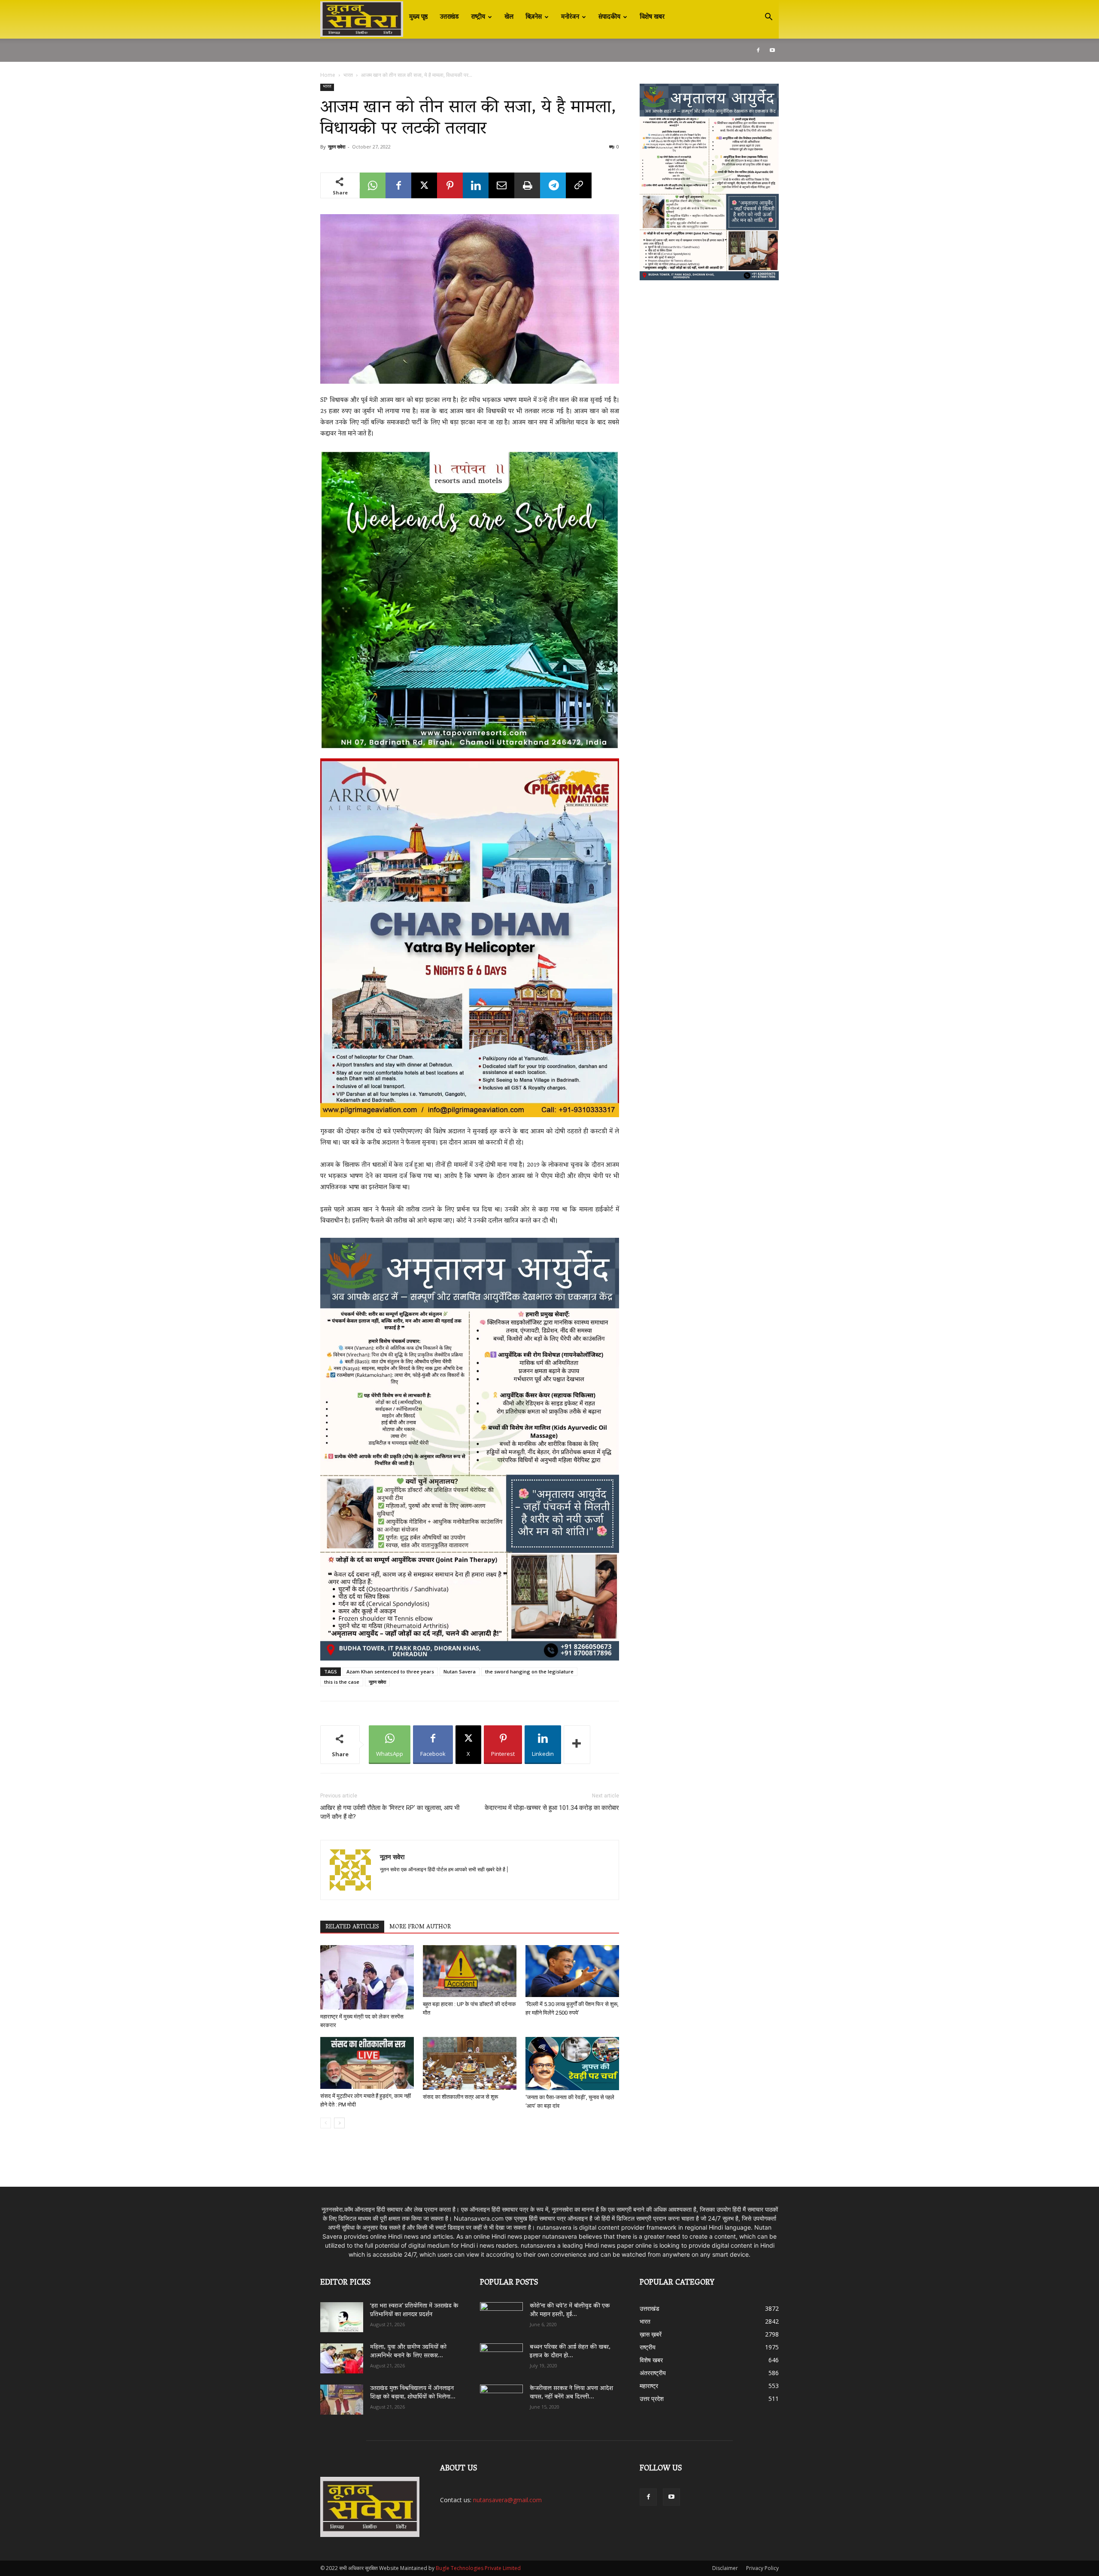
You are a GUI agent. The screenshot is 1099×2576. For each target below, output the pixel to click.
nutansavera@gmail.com (507, 2500)
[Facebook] (758, 50)
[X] (424, 185)
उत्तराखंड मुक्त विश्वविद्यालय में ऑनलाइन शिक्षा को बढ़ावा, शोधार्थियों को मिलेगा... (413, 2393)
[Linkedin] (476, 185)
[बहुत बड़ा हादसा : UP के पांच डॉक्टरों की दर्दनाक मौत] (470, 1971)
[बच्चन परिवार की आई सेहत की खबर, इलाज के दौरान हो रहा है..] (501, 2355)
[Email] (501, 185)
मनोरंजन (570, 17)
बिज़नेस (534, 17)
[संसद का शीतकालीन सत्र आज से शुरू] (470, 2063)
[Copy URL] (579, 185)
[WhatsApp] (373, 185)
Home (328, 75)
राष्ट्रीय (478, 17)
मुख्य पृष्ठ (419, 17)
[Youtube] (772, 50)
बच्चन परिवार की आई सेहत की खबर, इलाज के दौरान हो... (570, 2352)
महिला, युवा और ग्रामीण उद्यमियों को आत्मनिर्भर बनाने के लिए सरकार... (408, 2352)
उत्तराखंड (449, 17)
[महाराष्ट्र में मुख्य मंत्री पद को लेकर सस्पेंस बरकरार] (367, 1977)
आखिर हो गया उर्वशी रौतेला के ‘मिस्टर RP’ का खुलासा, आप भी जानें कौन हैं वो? (390, 1812)
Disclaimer (725, 2568)
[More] (577, 1745)
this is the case (342, 1682)
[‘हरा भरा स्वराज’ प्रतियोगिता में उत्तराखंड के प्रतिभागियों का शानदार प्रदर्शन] (342, 2317)
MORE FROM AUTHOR (420, 1927)
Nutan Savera (460, 1671)
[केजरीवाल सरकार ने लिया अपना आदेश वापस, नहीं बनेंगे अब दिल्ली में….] (501, 2397)
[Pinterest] (450, 185)
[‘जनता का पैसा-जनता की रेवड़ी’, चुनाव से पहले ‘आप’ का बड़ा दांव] (572, 2064)
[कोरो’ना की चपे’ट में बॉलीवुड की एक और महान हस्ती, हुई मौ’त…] (501, 2313)
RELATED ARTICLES (352, 1927)
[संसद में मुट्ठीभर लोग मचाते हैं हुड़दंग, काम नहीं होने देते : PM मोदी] (367, 2063)
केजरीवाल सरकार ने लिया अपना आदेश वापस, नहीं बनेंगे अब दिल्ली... (571, 2393)
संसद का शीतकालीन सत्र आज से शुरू (460, 2097)
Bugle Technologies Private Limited (478, 2568)
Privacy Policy (762, 2568)
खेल (509, 17)
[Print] (527, 185)
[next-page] (339, 2123)
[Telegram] (553, 185)
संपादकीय (609, 17)
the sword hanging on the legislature (529, 1671)
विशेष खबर (652, 17)
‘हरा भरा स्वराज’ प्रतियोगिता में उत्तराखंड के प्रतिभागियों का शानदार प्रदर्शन (414, 2311)
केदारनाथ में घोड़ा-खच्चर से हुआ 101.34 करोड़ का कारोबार (552, 1808)
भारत (348, 75)
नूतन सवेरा (337, 147)
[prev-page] (326, 2123)
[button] (768, 18)
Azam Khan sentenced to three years (390, 1671)
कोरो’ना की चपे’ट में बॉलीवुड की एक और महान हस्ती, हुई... (570, 2311)
